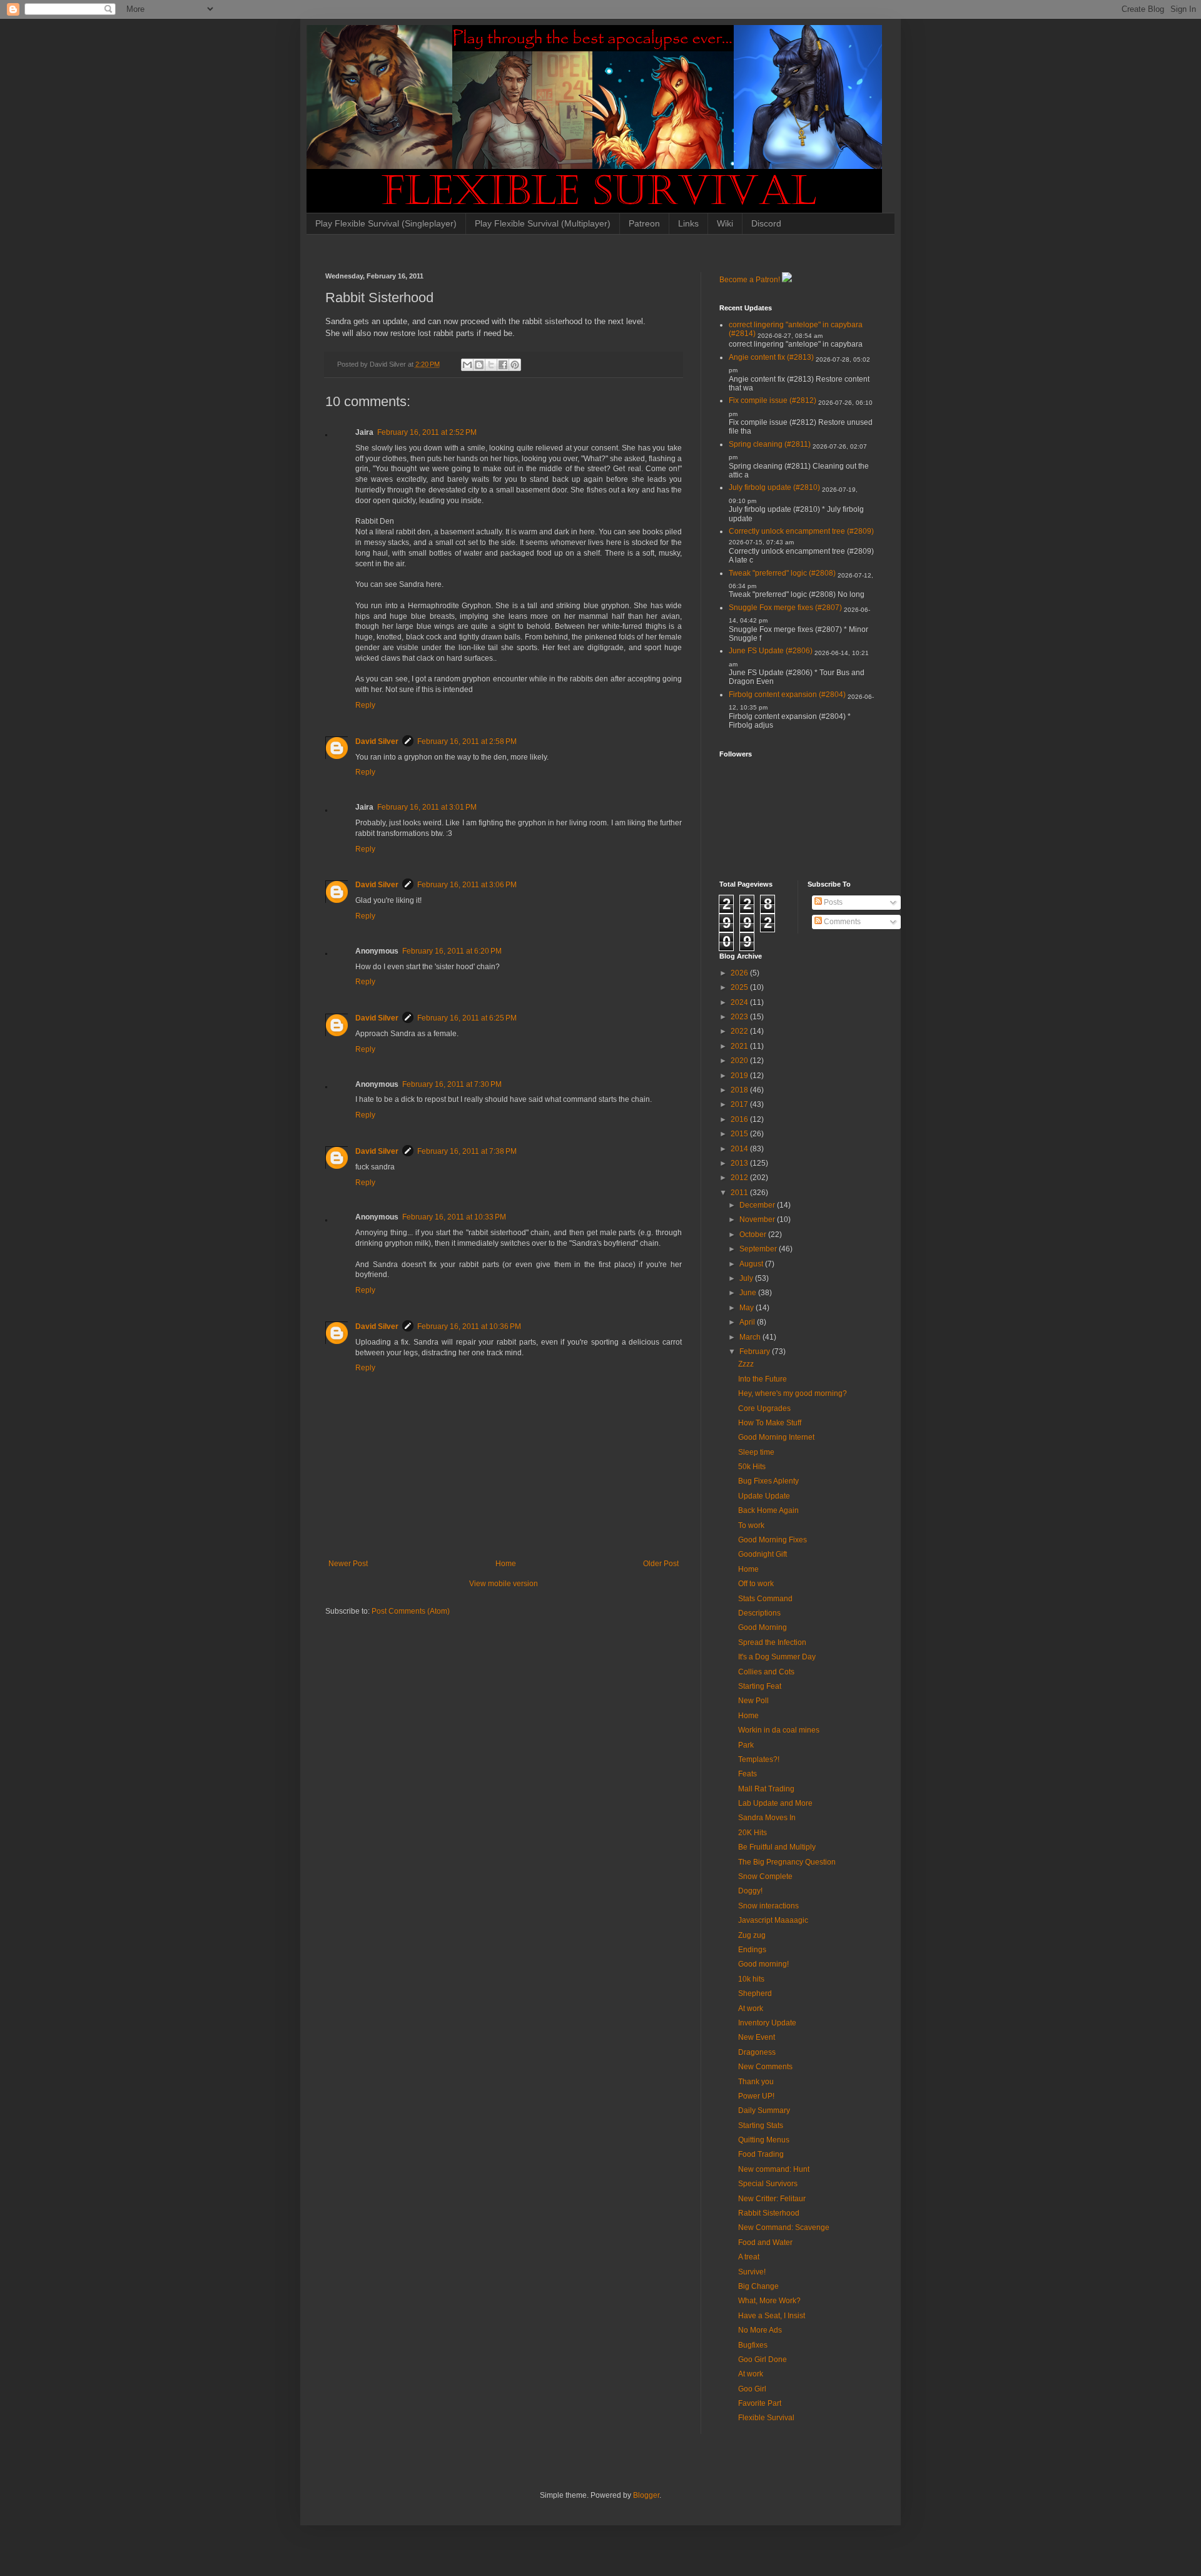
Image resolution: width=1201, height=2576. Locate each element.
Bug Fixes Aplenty (768, 1481)
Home (506, 1564)
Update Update (764, 1496)
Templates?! (759, 1759)
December (758, 1205)
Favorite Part (760, 2403)
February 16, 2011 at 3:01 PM (427, 807)
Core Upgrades (764, 1408)
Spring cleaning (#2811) (770, 444)
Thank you (756, 2082)
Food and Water (765, 2243)
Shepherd (755, 1993)
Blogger (646, 2495)
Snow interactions (768, 1906)
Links (688, 223)
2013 (740, 1163)
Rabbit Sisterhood (769, 2213)
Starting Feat (760, 1686)
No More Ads (760, 2330)
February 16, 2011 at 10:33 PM (454, 1217)
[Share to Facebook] (503, 365)
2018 (740, 1090)
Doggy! (750, 1891)
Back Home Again (768, 1510)
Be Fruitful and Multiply (777, 1847)
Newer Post (348, 1564)
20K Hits (753, 1833)
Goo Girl (752, 2389)
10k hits (751, 1979)
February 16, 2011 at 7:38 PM (467, 1151)
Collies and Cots (766, 1672)
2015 (740, 1134)
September (759, 1249)
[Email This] (467, 365)
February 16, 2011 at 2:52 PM (427, 432)
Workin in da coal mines (779, 1730)
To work (751, 1525)
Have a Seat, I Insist (772, 2316)
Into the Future (763, 1379)
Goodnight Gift (763, 1554)
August (752, 1264)
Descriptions (759, 1613)
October (754, 1235)
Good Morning (763, 1627)
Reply (365, 705)
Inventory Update (767, 2023)
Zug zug (752, 1935)
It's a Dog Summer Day (777, 1657)
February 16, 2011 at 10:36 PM (469, 1326)
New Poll (753, 1701)
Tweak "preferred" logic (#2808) (782, 573)
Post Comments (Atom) (411, 1611)
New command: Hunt (774, 2169)
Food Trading (761, 2154)
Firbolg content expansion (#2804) (787, 695)
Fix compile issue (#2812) (773, 400)
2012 (740, 1178)
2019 (740, 1076)
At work (751, 2008)
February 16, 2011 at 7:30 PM (452, 1084)
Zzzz (746, 1364)
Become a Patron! (750, 280)
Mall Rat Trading (766, 1789)
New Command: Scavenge (784, 2227)
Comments (841, 922)
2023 (740, 1017)
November (758, 1219)
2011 (740, 1193)
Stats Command (765, 1599)
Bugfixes (753, 2345)
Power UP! (756, 2096)
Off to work (756, 1584)
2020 (740, 1061)
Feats (747, 1774)
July (747, 1278)
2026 (740, 973)
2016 (740, 1119)
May (747, 1308)
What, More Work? (769, 2301)
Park (746, 1745)
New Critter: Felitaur (772, 2199)
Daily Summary (764, 2110)
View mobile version (504, 1584)
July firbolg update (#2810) (774, 487)
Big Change (758, 2286)
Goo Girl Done (763, 2360)
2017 (740, 1104)
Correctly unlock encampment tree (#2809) (801, 531)
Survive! (752, 2272)
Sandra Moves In (767, 1818)
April (748, 1322)
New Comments (765, 2067)
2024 (740, 1002)
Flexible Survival (766, 2418)
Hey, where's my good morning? (793, 1393)
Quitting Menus (764, 2140)
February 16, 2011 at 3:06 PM (467, 885)
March (751, 1337)
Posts (832, 902)
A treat (749, 2257)
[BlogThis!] (479, 365)
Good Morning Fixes (773, 1540)
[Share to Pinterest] (515, 365)
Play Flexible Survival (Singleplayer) (386, 223)
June (749, 1293)
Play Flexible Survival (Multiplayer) (543, 223)
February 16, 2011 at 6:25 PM (467, 1018)
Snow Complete (765, 1876)
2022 (740, 1031)
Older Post (661, 1564)
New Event (757, 2037)
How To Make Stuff (770, 1423)
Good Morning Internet (776, 1437)
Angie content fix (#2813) (771, 357)
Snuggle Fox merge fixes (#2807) (785, 608)
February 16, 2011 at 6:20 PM (452, 951)
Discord (766, 223)
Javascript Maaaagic (773, 1920)
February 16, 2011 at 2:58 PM (467, 741)
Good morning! (763, 1964)
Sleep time (756, 1452)
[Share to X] (491, 365)
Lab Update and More (775, 1803)
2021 (740, 1046)
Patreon (644, 223)
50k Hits (752, 1467)
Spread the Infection (772, 1642)
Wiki (725, 223)
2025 (740, 987)
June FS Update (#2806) (771, 651)
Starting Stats (761, 2125)
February (756, 1352)
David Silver (377, 741)
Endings (752, 1950)
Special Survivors (768, 2184)
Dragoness (757, 2052)
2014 (740, 1149)
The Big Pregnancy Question (787, 1862)
